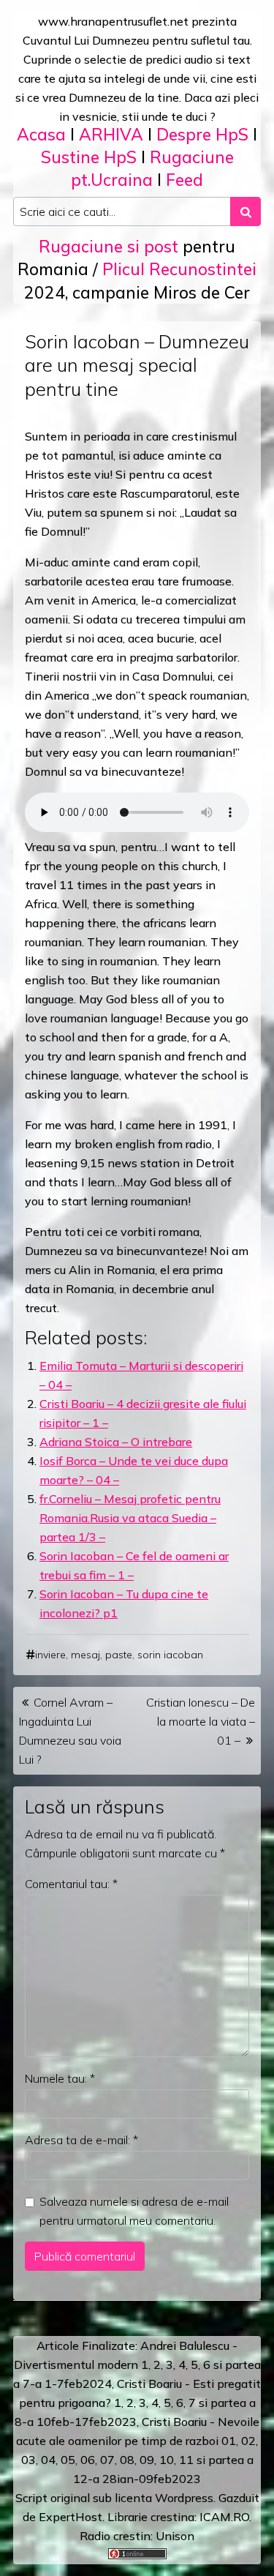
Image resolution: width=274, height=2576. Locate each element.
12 (80, 2479)
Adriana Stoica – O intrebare (116, 1442)
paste (119, 1655)
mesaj (85, 1655)
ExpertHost (71, 2517)
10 (167, 2460)
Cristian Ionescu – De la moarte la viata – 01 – (201, 1721)
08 (127, 2460)
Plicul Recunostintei (179, 269)
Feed (184, 180)
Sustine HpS (89, 157)
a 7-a (27, 2384)
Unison (175, 2536)
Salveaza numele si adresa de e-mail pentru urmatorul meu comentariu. (134, 2211)
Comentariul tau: (71, 1884)
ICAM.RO (224, 2517)
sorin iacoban (170, 1655)
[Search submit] (246, 211)
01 (229, 2441)
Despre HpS (202, 134)
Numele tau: (60, 2078)
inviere (50, 1655)
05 (68, 2460)
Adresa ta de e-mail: (81, 2140)
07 (107, 2460)
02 (248, 2441)
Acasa (41, 134)
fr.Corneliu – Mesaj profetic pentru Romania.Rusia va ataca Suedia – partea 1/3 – (130, 1518)
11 (186, 2460)
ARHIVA (111, 134)
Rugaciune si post (109, 246)
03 (28, 2460)
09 (147, 2460)
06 (88, 2460)
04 (48, 2460)
